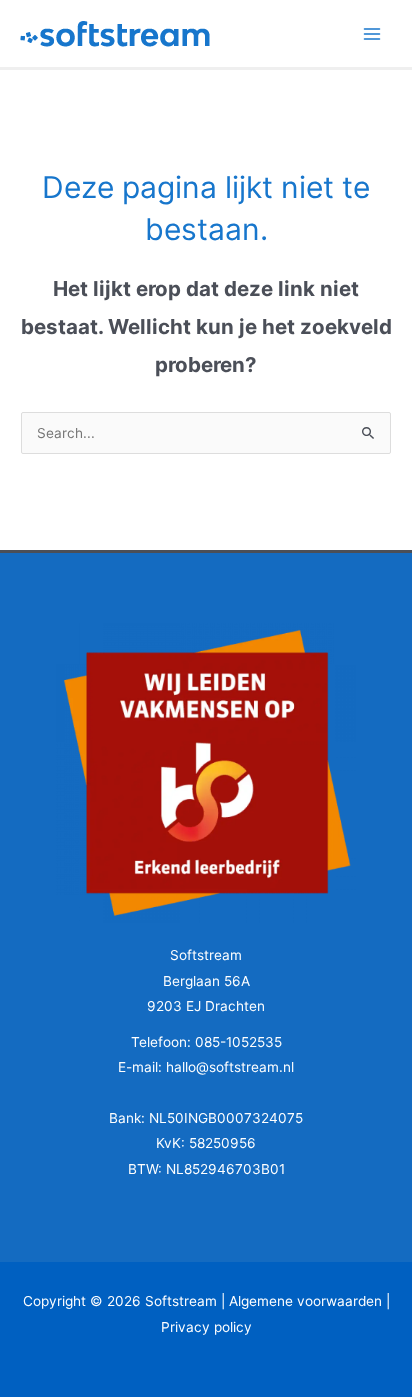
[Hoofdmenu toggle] (372, 33)
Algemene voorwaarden (305, 1301)
